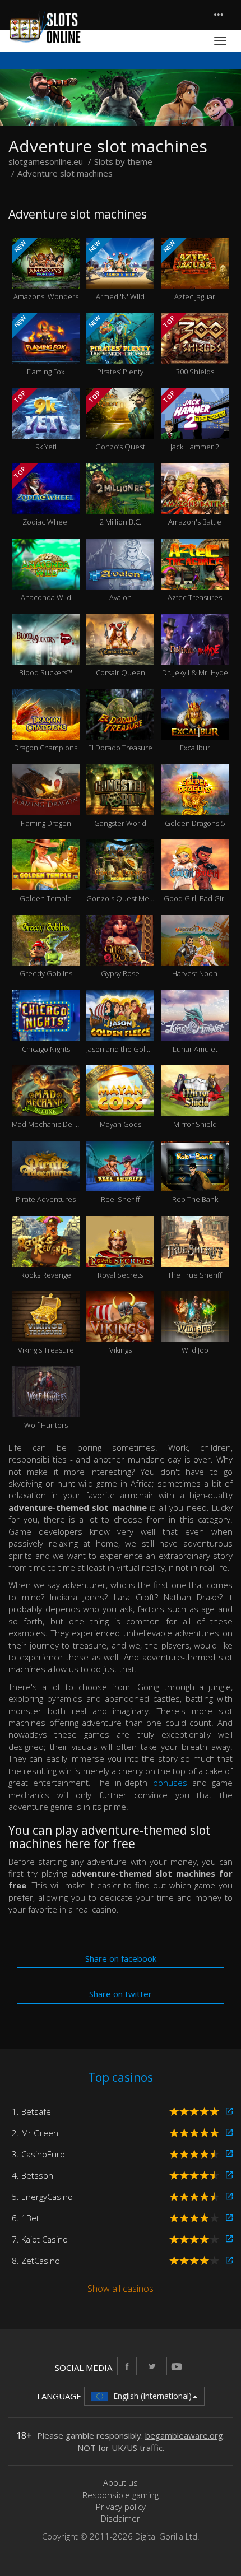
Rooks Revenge (46, 1257)
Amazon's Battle (195, 504)
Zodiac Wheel (41, 496)
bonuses (170, 1783)
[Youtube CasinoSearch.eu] (176, 2366)
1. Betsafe (31, 2111)
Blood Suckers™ (46, 655)
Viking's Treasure (46, 1332)
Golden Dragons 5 (195, 805)
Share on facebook (121, 1958)
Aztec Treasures (195, 579)
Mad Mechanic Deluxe (46, 1106)
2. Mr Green (35, 2133)
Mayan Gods (121, 1106)
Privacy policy (121, 2507)
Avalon (121, 579)
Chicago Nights (46, 1031)
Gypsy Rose (120, 956)
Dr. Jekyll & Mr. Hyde (195, 655)
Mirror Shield (195, 1106)
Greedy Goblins (46, 956)
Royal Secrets (120, 1257)
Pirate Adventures (46, 1182)
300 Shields (188, 345)
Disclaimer (121, 2518)
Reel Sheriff (121, 1182)
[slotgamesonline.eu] (45, 27)
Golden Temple (46, 880)
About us (121, 2482)
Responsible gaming (121, 2495)
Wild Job (195, 1332)
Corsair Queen (121, 655)
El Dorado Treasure (120, 730)
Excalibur (195, 730)
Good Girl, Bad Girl (195, 880)
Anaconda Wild (46, 579)
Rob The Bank (195, 1182)
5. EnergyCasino (42, 2197)
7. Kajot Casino (40, 2239)
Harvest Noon (195, 956)
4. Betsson (33, 2175)
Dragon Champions (46, 730)
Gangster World (120, 805)
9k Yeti (34, 420)
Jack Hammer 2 (190, 420)
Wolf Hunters (46, 1408)
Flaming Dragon (46, 805)
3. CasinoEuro (38, 2154)
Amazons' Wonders (45, 270)
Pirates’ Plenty (115, 345)
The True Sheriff (195, 1257)
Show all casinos (121, 2289)
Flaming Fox (38, 345)
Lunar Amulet (195, 1031)
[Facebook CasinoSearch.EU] (127, 2366)
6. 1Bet (26, 2218)
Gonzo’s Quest (116, 420)
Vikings (121, 1332)
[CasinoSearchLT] (152, 2366)
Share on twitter (121, 1994)
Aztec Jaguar (188, 270)
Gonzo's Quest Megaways (120, 880)
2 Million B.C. (121, 504)
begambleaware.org (184, 2435)
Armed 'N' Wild (116, 270)
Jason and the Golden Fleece (120, 1031)
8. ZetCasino (36, 2261)
